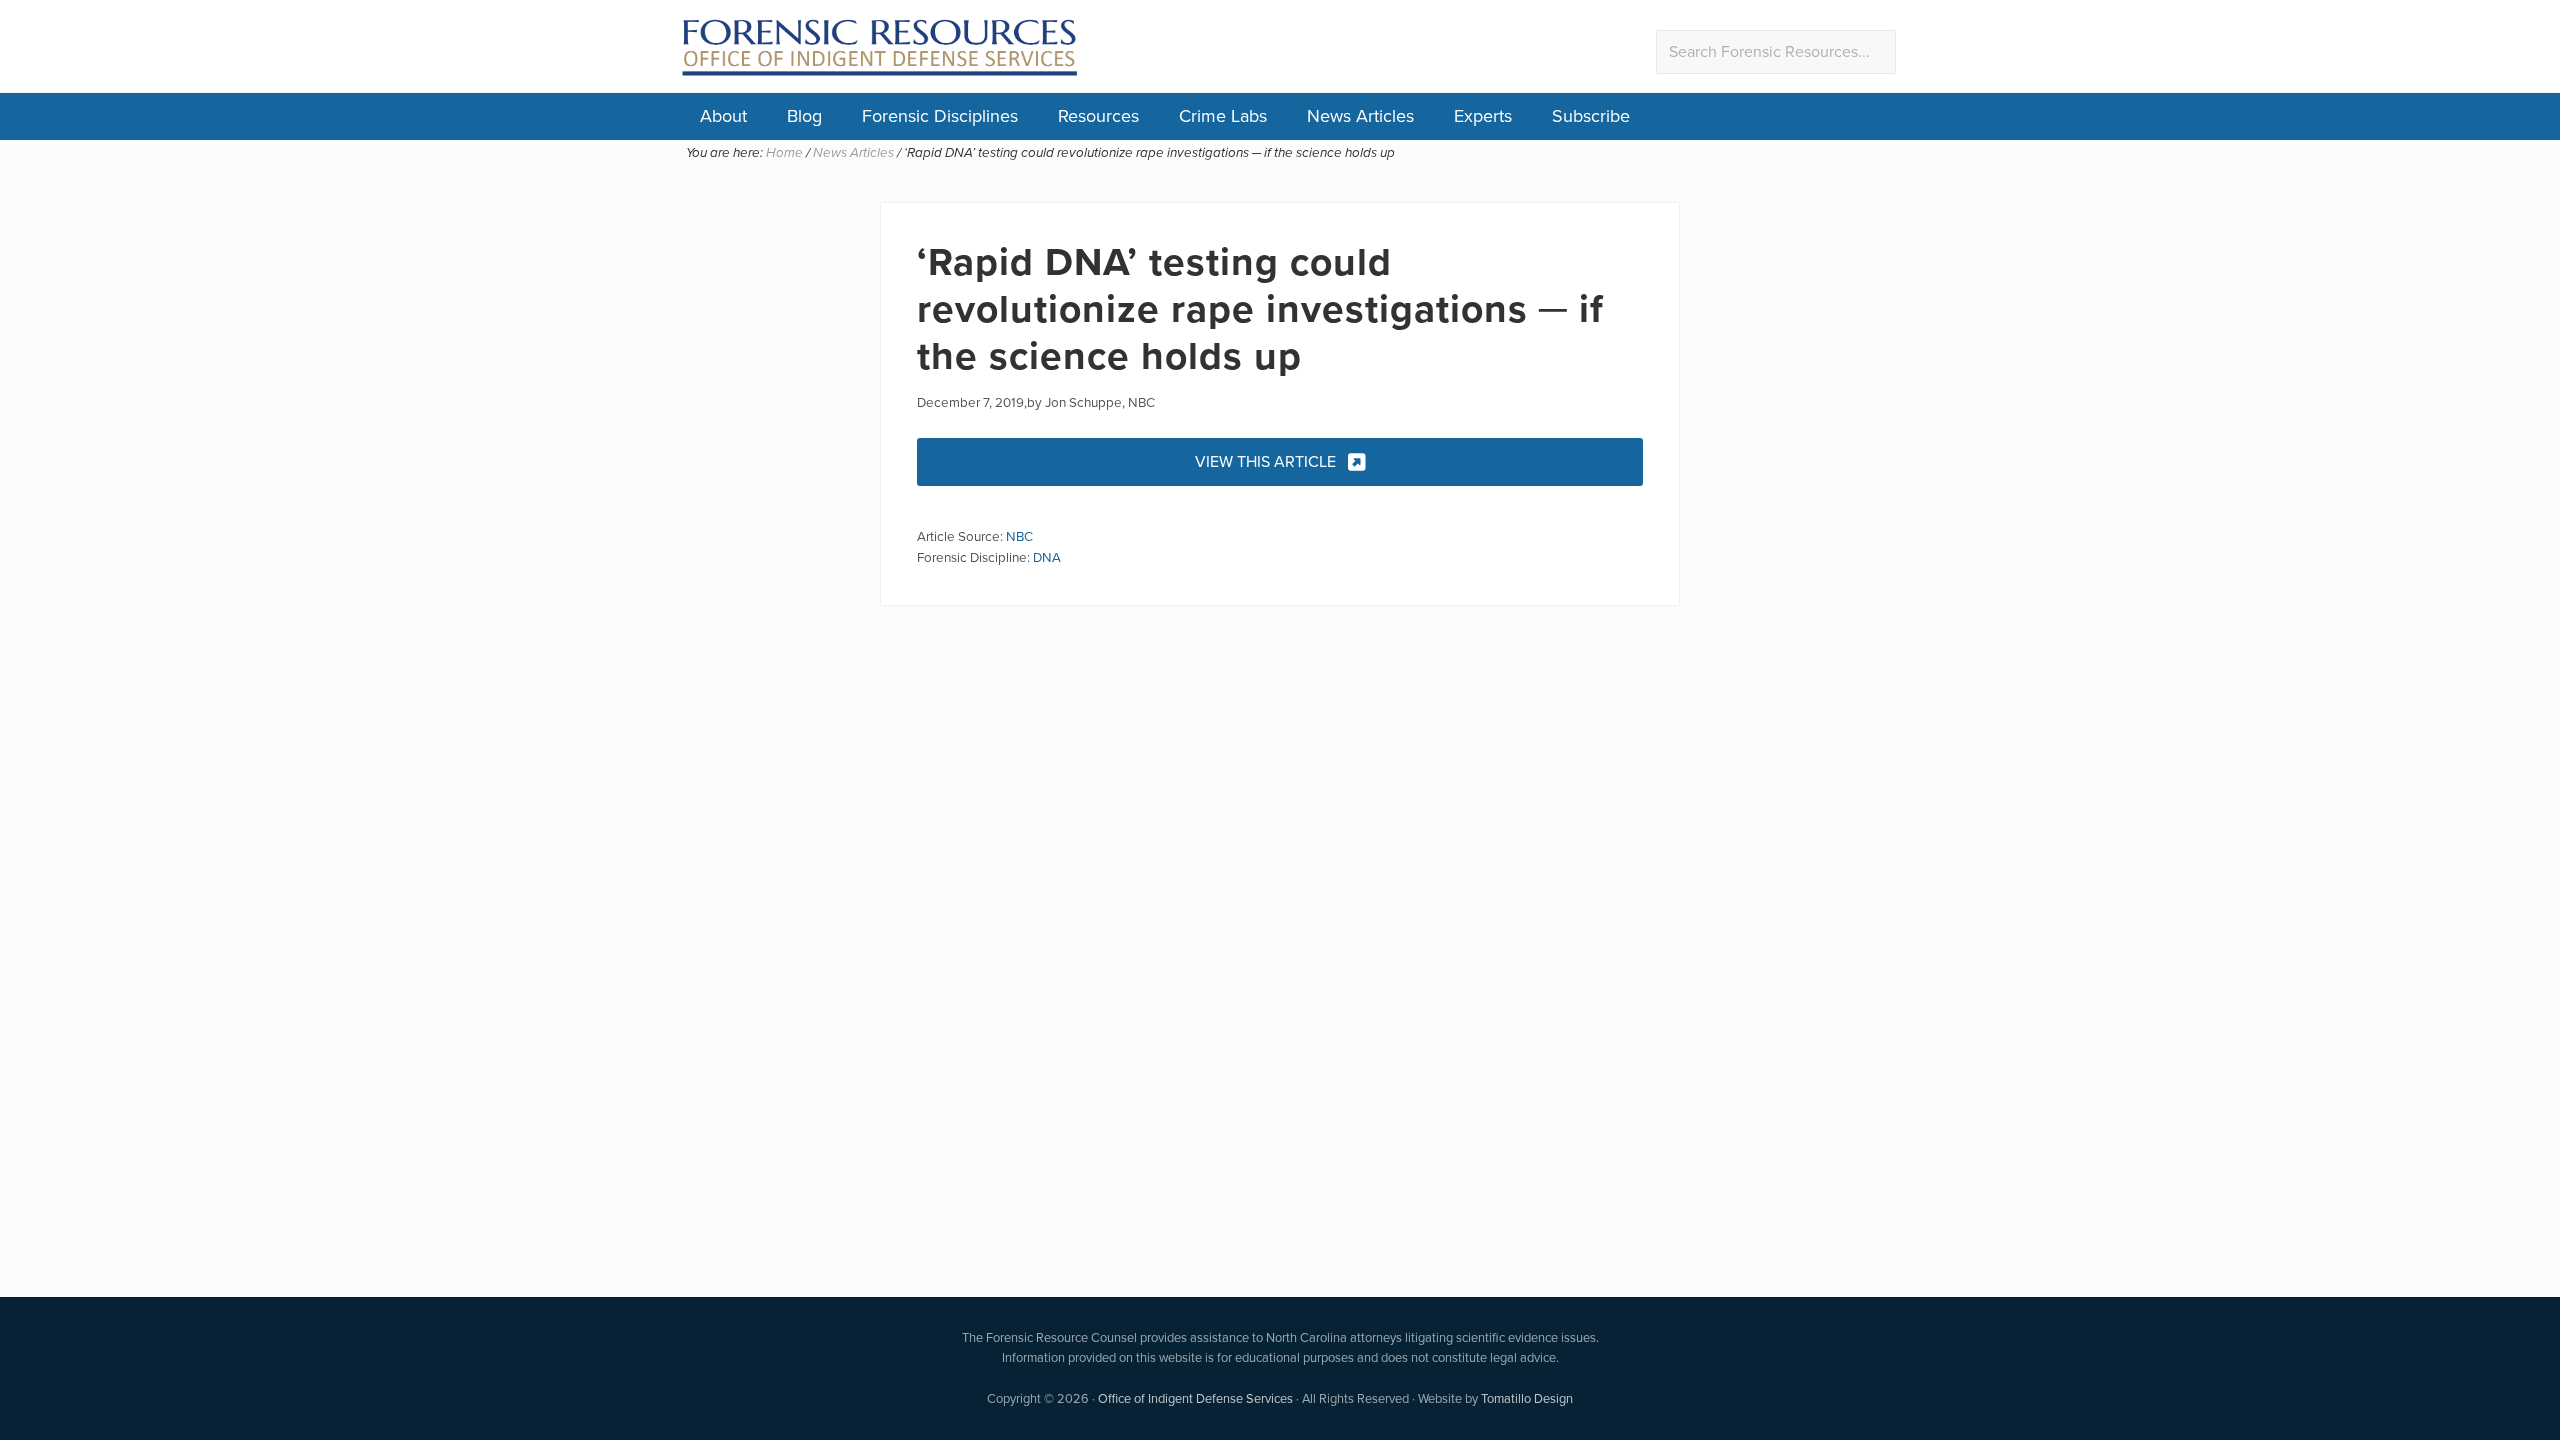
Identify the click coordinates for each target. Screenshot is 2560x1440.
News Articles (1360, 116)
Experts (1483, 116)
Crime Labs (1223, 116)
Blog (804, 116)
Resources (1098, 116)
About (723, 116)
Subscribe (1591, 116)
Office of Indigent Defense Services (1195, 1398)
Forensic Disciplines (940, 116)
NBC (1019, 536)
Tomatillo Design (1527, 1398)
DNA (1047, 557)
